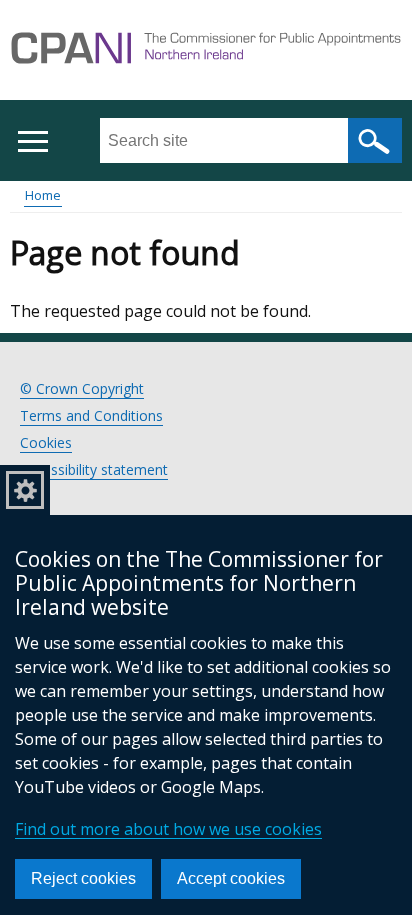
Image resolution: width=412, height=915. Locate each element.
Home (43, 195)
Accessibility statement (94, 469)
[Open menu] (32, 141)
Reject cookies (83, 878)
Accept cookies (231, 878)
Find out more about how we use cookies (168, 829)
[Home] (206, 51)
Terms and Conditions (91, 415)
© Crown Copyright (82, 388)
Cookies (46, 442)
